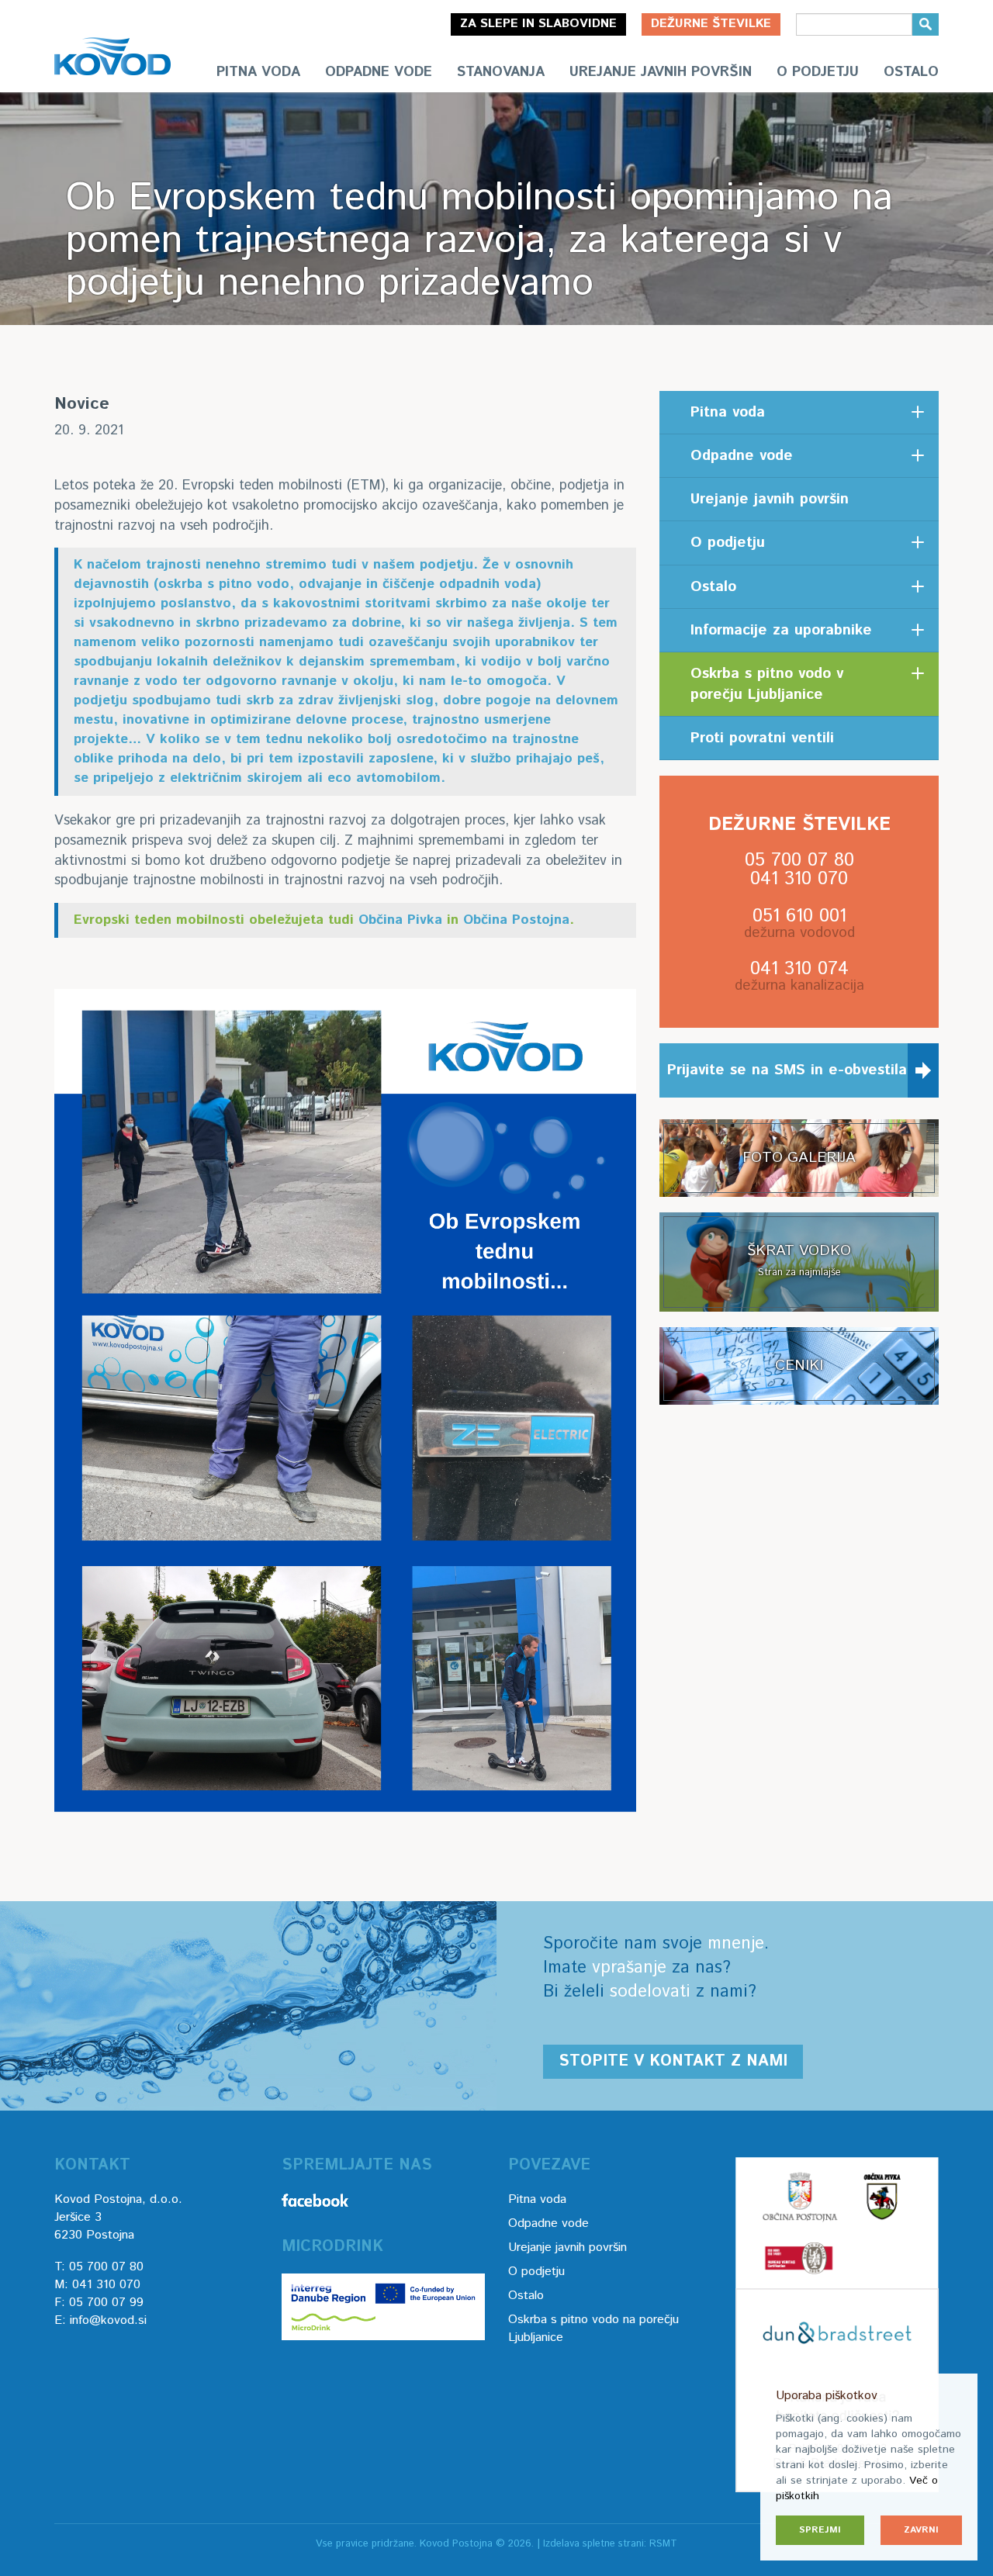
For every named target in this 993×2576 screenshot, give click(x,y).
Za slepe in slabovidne (538, 24)
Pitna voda (258, 72)
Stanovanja (501, 72)
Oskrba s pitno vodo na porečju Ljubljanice (593, 2329)
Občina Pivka (400, 920)
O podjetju (818, 72)
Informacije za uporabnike (781, 630)
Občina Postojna (516, 920)
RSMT (663, 2544)
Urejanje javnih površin (661, 72)
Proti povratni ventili (762, 738)
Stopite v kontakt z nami (673, 2061)
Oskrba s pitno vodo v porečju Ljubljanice (767, 684)
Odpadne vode (379, 72)
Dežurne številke (711, 24)
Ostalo (911, 72)
